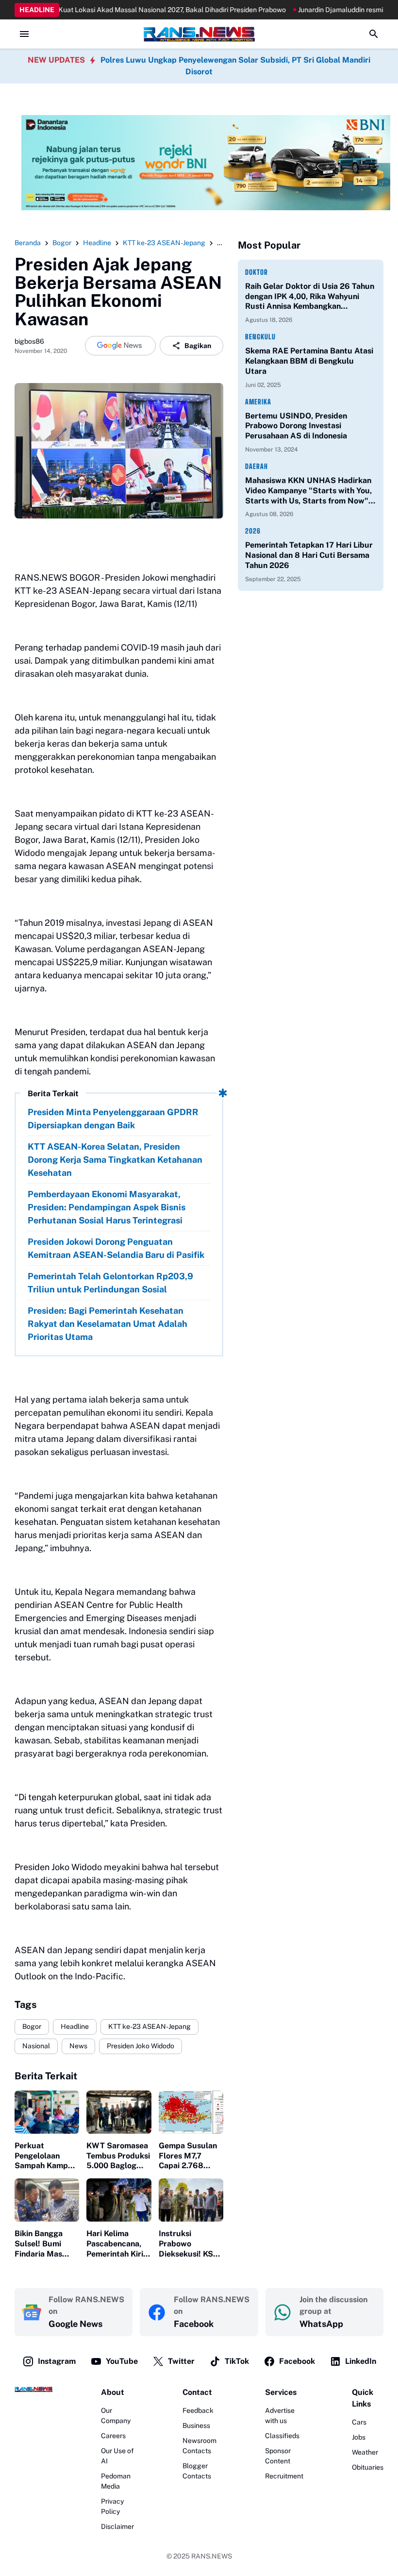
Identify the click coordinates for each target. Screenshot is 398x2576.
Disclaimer (117, 2526)
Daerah (257, 466)
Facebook (297, 2361)
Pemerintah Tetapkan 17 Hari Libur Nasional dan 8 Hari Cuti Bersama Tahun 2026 (309, 555)
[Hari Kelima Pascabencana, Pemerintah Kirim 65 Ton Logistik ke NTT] (119, 2200)
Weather (365, 2452)
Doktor (257, 272)
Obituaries (368, 2467)
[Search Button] (374, 34)
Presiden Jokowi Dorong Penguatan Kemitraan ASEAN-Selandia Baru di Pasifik (116, 1248)
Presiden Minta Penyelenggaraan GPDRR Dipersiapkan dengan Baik (113, 1119)
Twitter (181, 2361)
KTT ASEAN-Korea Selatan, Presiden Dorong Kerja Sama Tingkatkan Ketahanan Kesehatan (115, 1160)
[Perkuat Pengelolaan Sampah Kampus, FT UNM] (47, 2112)
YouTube (122, 2361)
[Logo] (33, 2389)
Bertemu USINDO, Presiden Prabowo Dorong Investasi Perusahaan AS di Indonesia (296, 426)
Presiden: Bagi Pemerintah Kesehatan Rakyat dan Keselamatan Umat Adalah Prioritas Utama (108, 1324)
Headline (75, 2026)
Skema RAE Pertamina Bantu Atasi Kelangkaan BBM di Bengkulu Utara (309, 361)
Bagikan (198, 346)
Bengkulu (260, 337)
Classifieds (282, 2436)
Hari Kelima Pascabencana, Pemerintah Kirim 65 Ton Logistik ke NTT (118, 2244)
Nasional (36, 2046)
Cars (359, 2422)
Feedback (198, 2410)
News (78, 2046)
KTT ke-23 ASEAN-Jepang (149, 2026)
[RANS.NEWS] (199, 34)
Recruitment (284, 2476)
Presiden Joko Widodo (141, 2046)
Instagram (57, 2361)
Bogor (32, 2026)
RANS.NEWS (212, 2556)
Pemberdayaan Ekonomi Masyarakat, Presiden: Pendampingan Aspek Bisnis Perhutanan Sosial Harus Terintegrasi (107, 1207)
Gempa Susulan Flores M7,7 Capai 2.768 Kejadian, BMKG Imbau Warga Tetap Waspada (188, 2156)
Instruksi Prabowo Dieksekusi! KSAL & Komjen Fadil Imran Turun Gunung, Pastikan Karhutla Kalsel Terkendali (191, 2244)
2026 (253, 531)
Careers (113, 2436)
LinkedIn (361, 2361)
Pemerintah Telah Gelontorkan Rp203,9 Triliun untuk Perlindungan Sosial (110, 1283)
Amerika (258, 402)
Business (196, 2425)
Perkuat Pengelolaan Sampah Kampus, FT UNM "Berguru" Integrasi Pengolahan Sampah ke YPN (47, 2156)
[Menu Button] (24, 34)
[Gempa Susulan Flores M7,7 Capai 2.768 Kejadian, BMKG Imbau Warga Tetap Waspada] (191, 2112)
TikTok (237, 2361)
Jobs (359, 2437)
